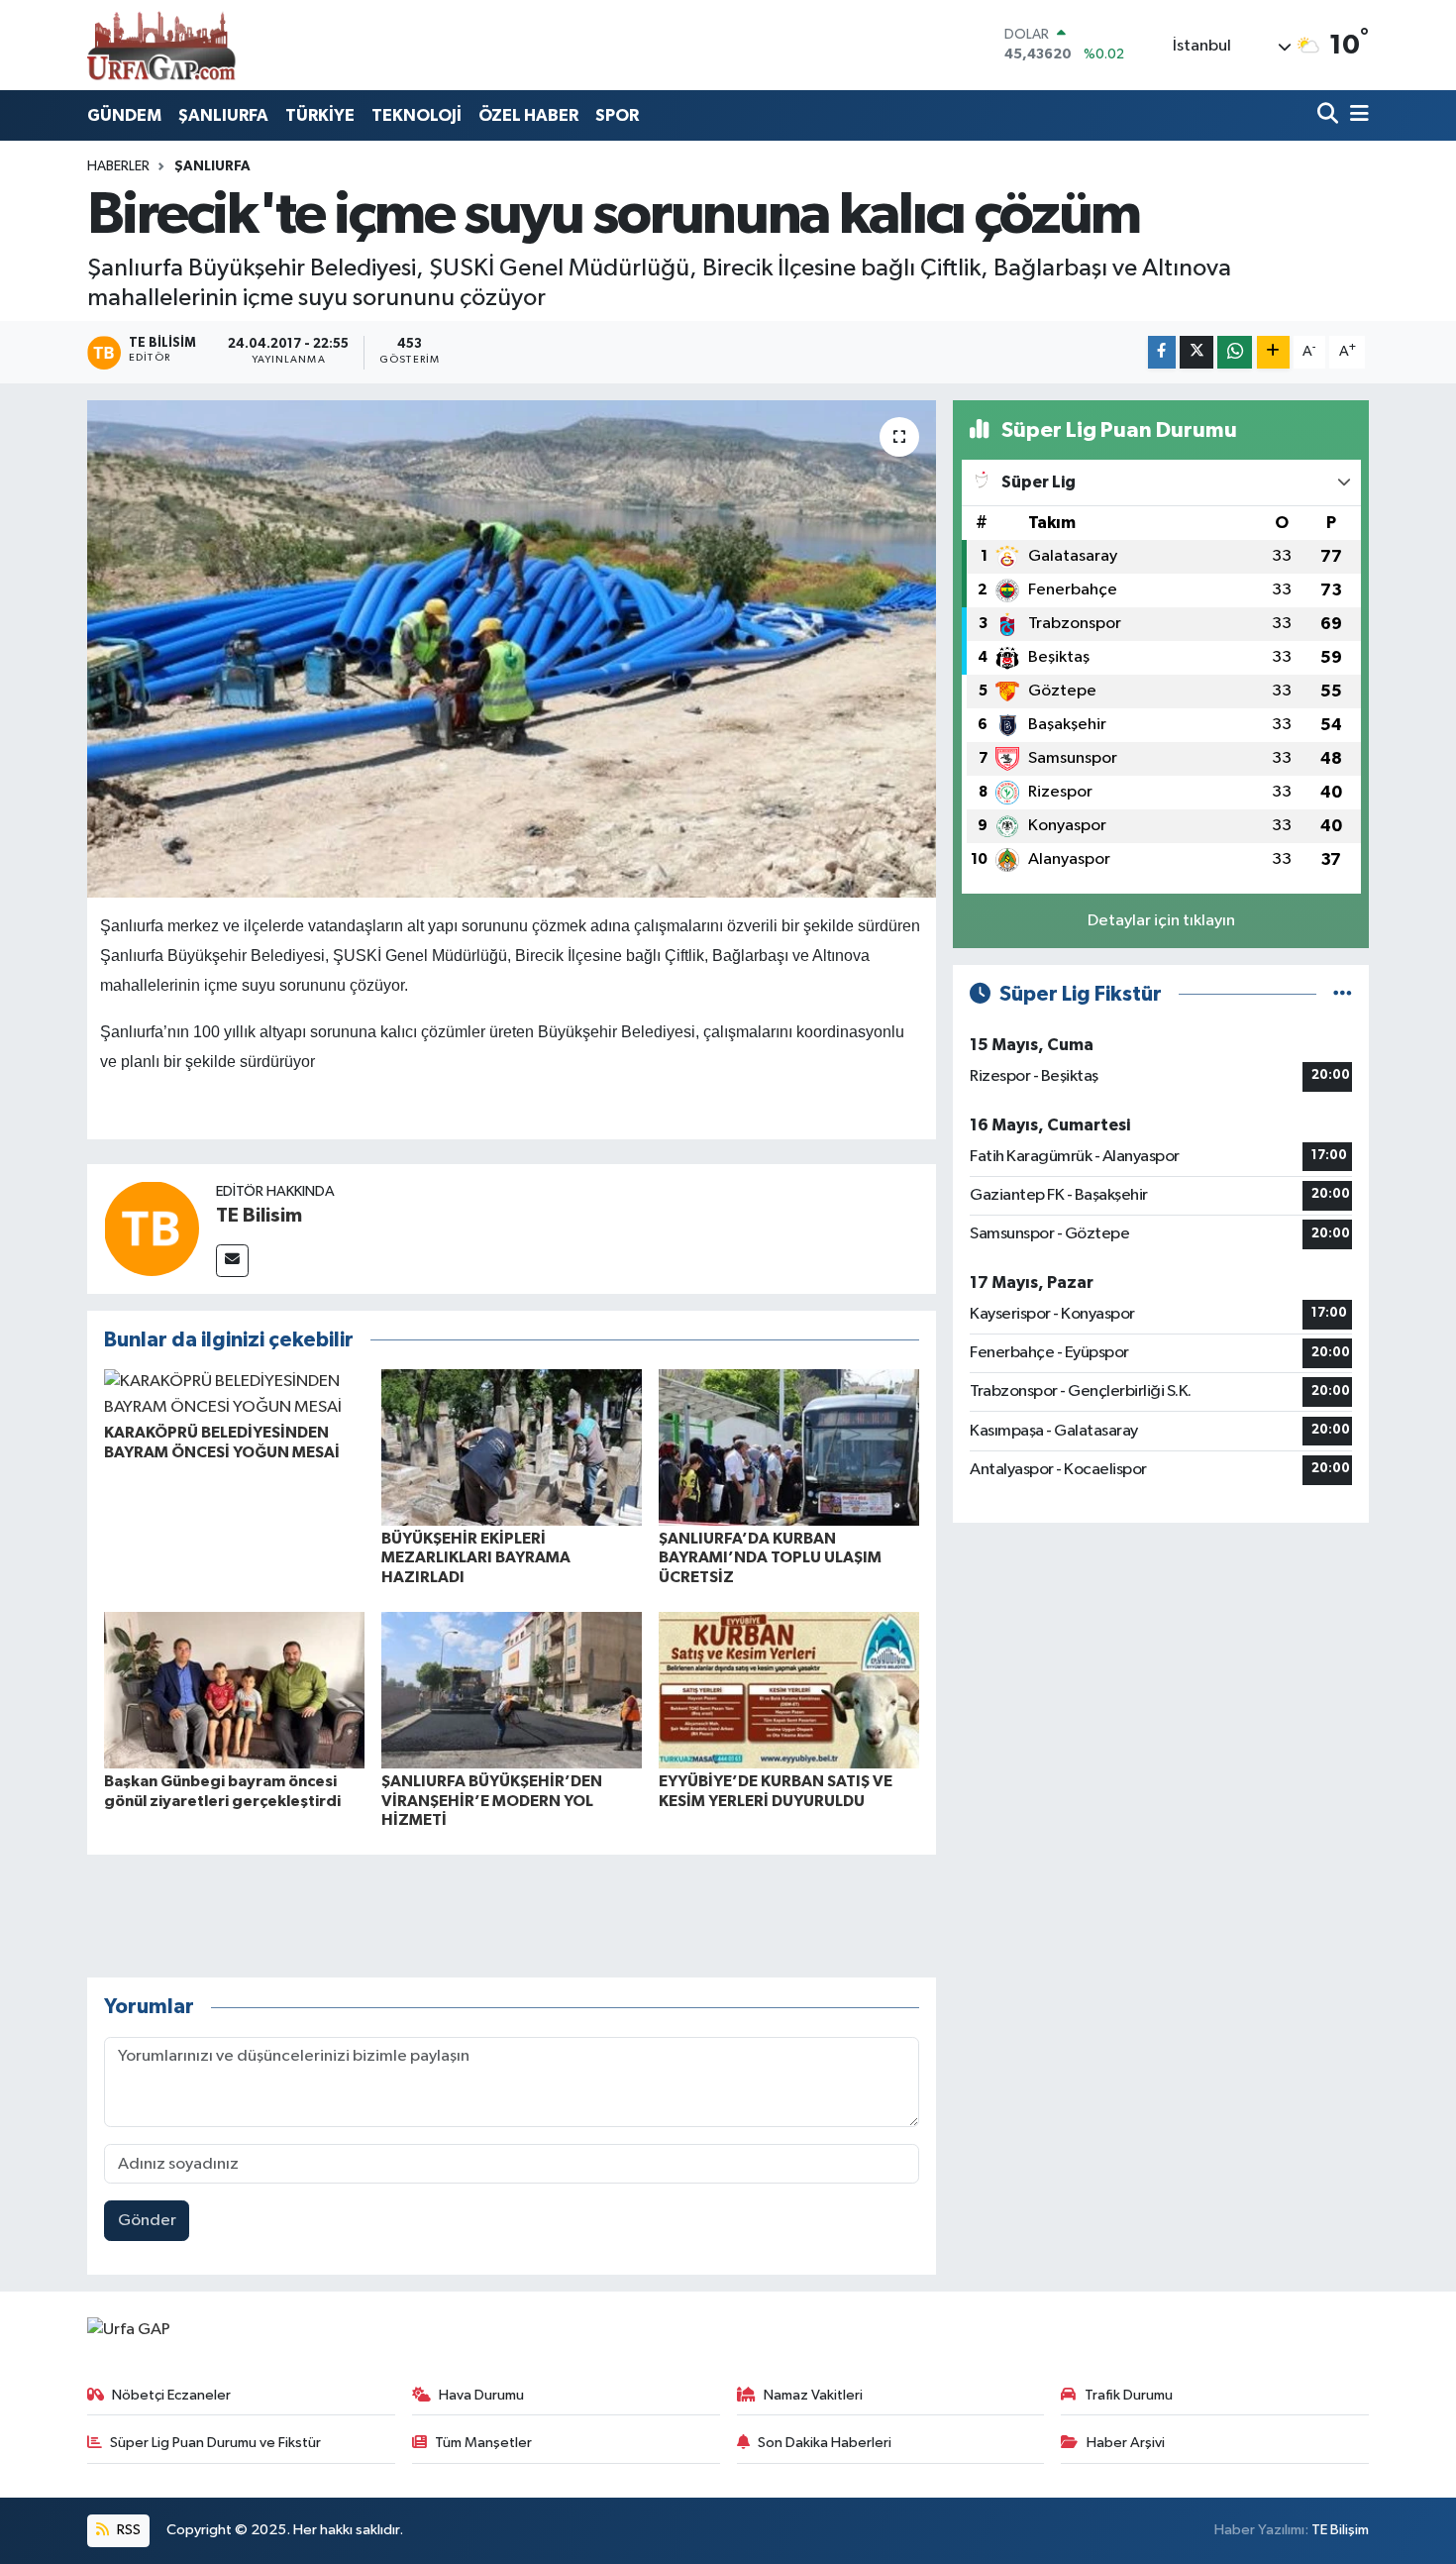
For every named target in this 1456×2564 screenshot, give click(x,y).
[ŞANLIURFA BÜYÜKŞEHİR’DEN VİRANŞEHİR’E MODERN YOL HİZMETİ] (512, 1690)
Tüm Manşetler (483, 2443)
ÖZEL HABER (528, 115)
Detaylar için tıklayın (1161, 921)
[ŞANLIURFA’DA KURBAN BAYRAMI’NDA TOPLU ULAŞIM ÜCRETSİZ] (789, 1447)
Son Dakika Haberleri (825, 2443)
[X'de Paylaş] (1196, 352)
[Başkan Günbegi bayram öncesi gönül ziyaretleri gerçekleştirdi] (234, 1690)
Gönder (147, 2221)
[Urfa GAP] (161, 45)
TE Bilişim (1340, 2530)
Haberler (118, 166)
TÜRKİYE (320, 115)
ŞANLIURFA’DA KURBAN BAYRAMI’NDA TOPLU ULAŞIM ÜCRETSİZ (770, 1557)
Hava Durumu (481, 2395)
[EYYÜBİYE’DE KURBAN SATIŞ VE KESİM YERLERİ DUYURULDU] (789, 1690)
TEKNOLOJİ (416, 115)
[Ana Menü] (1356, 115)
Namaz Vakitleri (813, 2395)
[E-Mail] (232, 1261)
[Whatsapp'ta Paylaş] (1235, 352)
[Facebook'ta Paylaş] (1162, 352)
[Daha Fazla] (1273, 352)
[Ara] (1330, 115)
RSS (127, 2530)
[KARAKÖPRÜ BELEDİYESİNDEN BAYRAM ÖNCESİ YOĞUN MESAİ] (234, 1394)
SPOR (617, 115)
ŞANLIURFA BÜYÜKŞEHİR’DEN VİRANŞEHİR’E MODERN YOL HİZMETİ (492, 1800)
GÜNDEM (124, 115)
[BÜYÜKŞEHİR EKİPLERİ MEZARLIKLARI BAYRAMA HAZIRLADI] (512, 1447)
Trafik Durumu (1129, 2395)
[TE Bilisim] (152, 1228)
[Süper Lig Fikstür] (1343, 994)
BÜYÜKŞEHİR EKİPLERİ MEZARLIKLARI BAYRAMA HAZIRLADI (476, 1557)
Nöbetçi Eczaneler (171, 2395)
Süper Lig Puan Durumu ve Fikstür (215, 2443)
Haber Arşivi (1126, 2443)
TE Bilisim (259, 1216)
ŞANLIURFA (223, 115)
